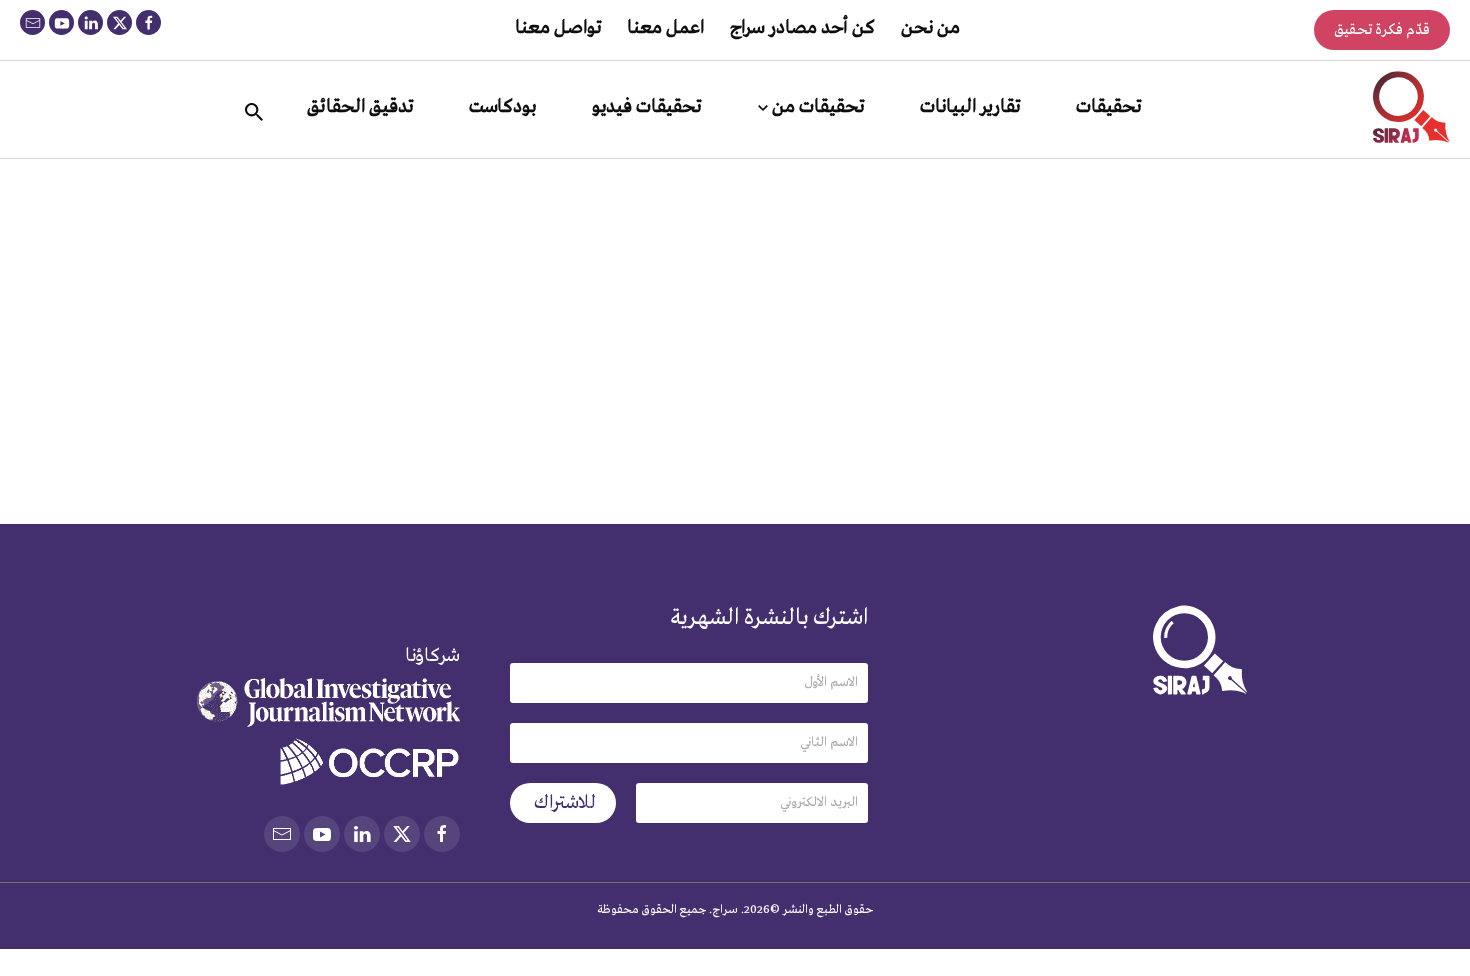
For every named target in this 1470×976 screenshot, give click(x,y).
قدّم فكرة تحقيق (1382, 30)
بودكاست (502, 107)
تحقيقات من (818, 107)
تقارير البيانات (970, 107)
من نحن (930, 28)
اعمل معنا (665, 28)
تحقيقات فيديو (646, 107)
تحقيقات (1108, 107)
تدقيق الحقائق (360, 107)
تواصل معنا (558, 28)
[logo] (1411, 107)
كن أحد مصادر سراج (802, 28)
